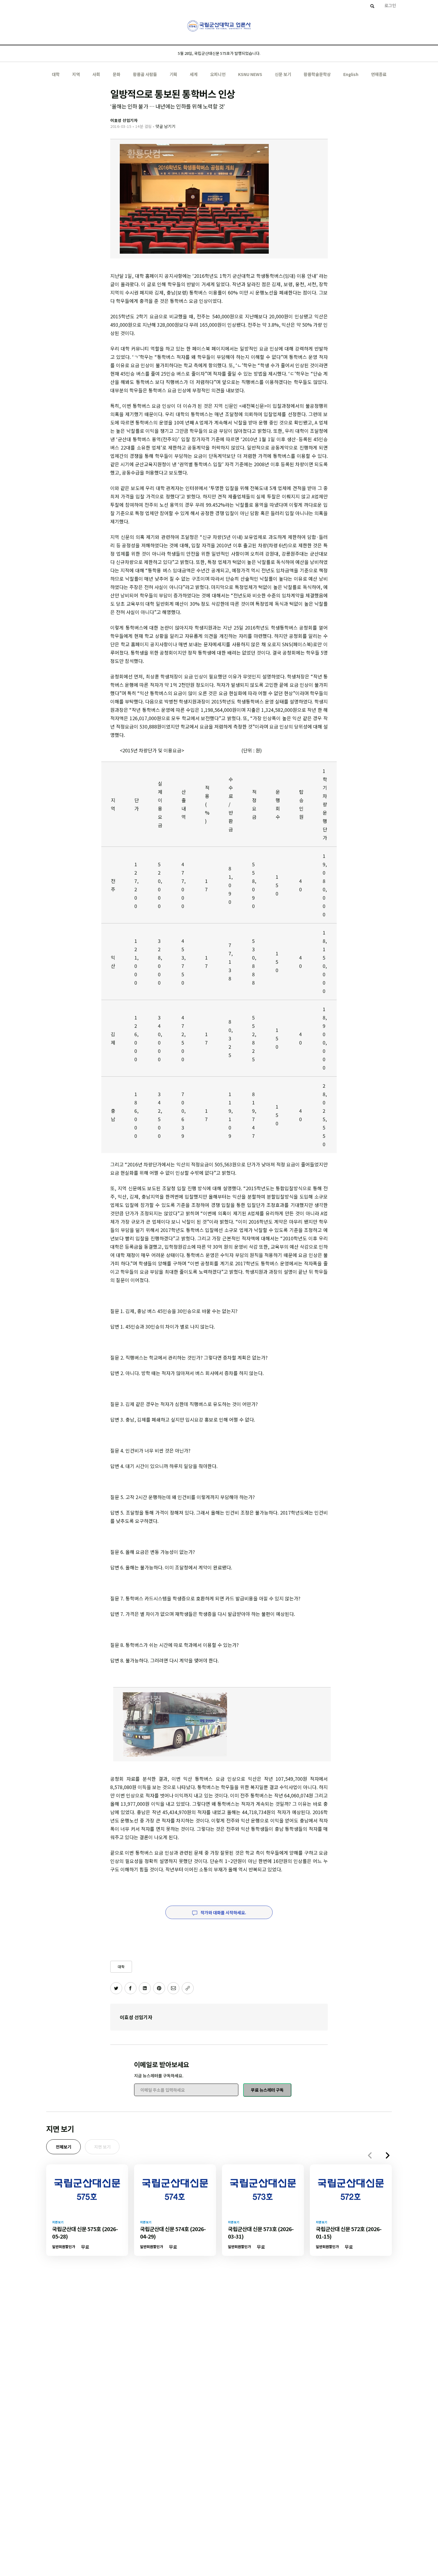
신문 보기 (283, 74)
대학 (56, 74)
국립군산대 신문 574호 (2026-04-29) (173, 2232)
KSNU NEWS (250, 74)
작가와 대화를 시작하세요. (223, 1912)
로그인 (390, 5)
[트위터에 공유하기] (116, 1988)
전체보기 (63, 2147)
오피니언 (218, 74)
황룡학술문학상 (317, 74)
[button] (388, 2155)
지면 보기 (102, 2147)
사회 (96, 74)
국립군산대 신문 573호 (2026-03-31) (261, 2232)
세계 (194, 74)
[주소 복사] (188, 1988)
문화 (117, 74)
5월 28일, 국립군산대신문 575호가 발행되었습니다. (219, 53)
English (351, 74)
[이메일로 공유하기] (173, 1988)
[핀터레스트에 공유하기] (159, 1988)
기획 (173, 74)
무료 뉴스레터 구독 (267, 2090)
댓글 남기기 (165, 126)
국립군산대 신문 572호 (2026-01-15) (349, 2232)
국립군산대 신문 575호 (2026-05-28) (85, 2232)
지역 (76, 74)
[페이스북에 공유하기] (131, 1988)
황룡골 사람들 (145, 74)
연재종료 (379, 74)
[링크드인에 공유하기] (145, 1988)
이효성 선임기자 (136, 2017)
